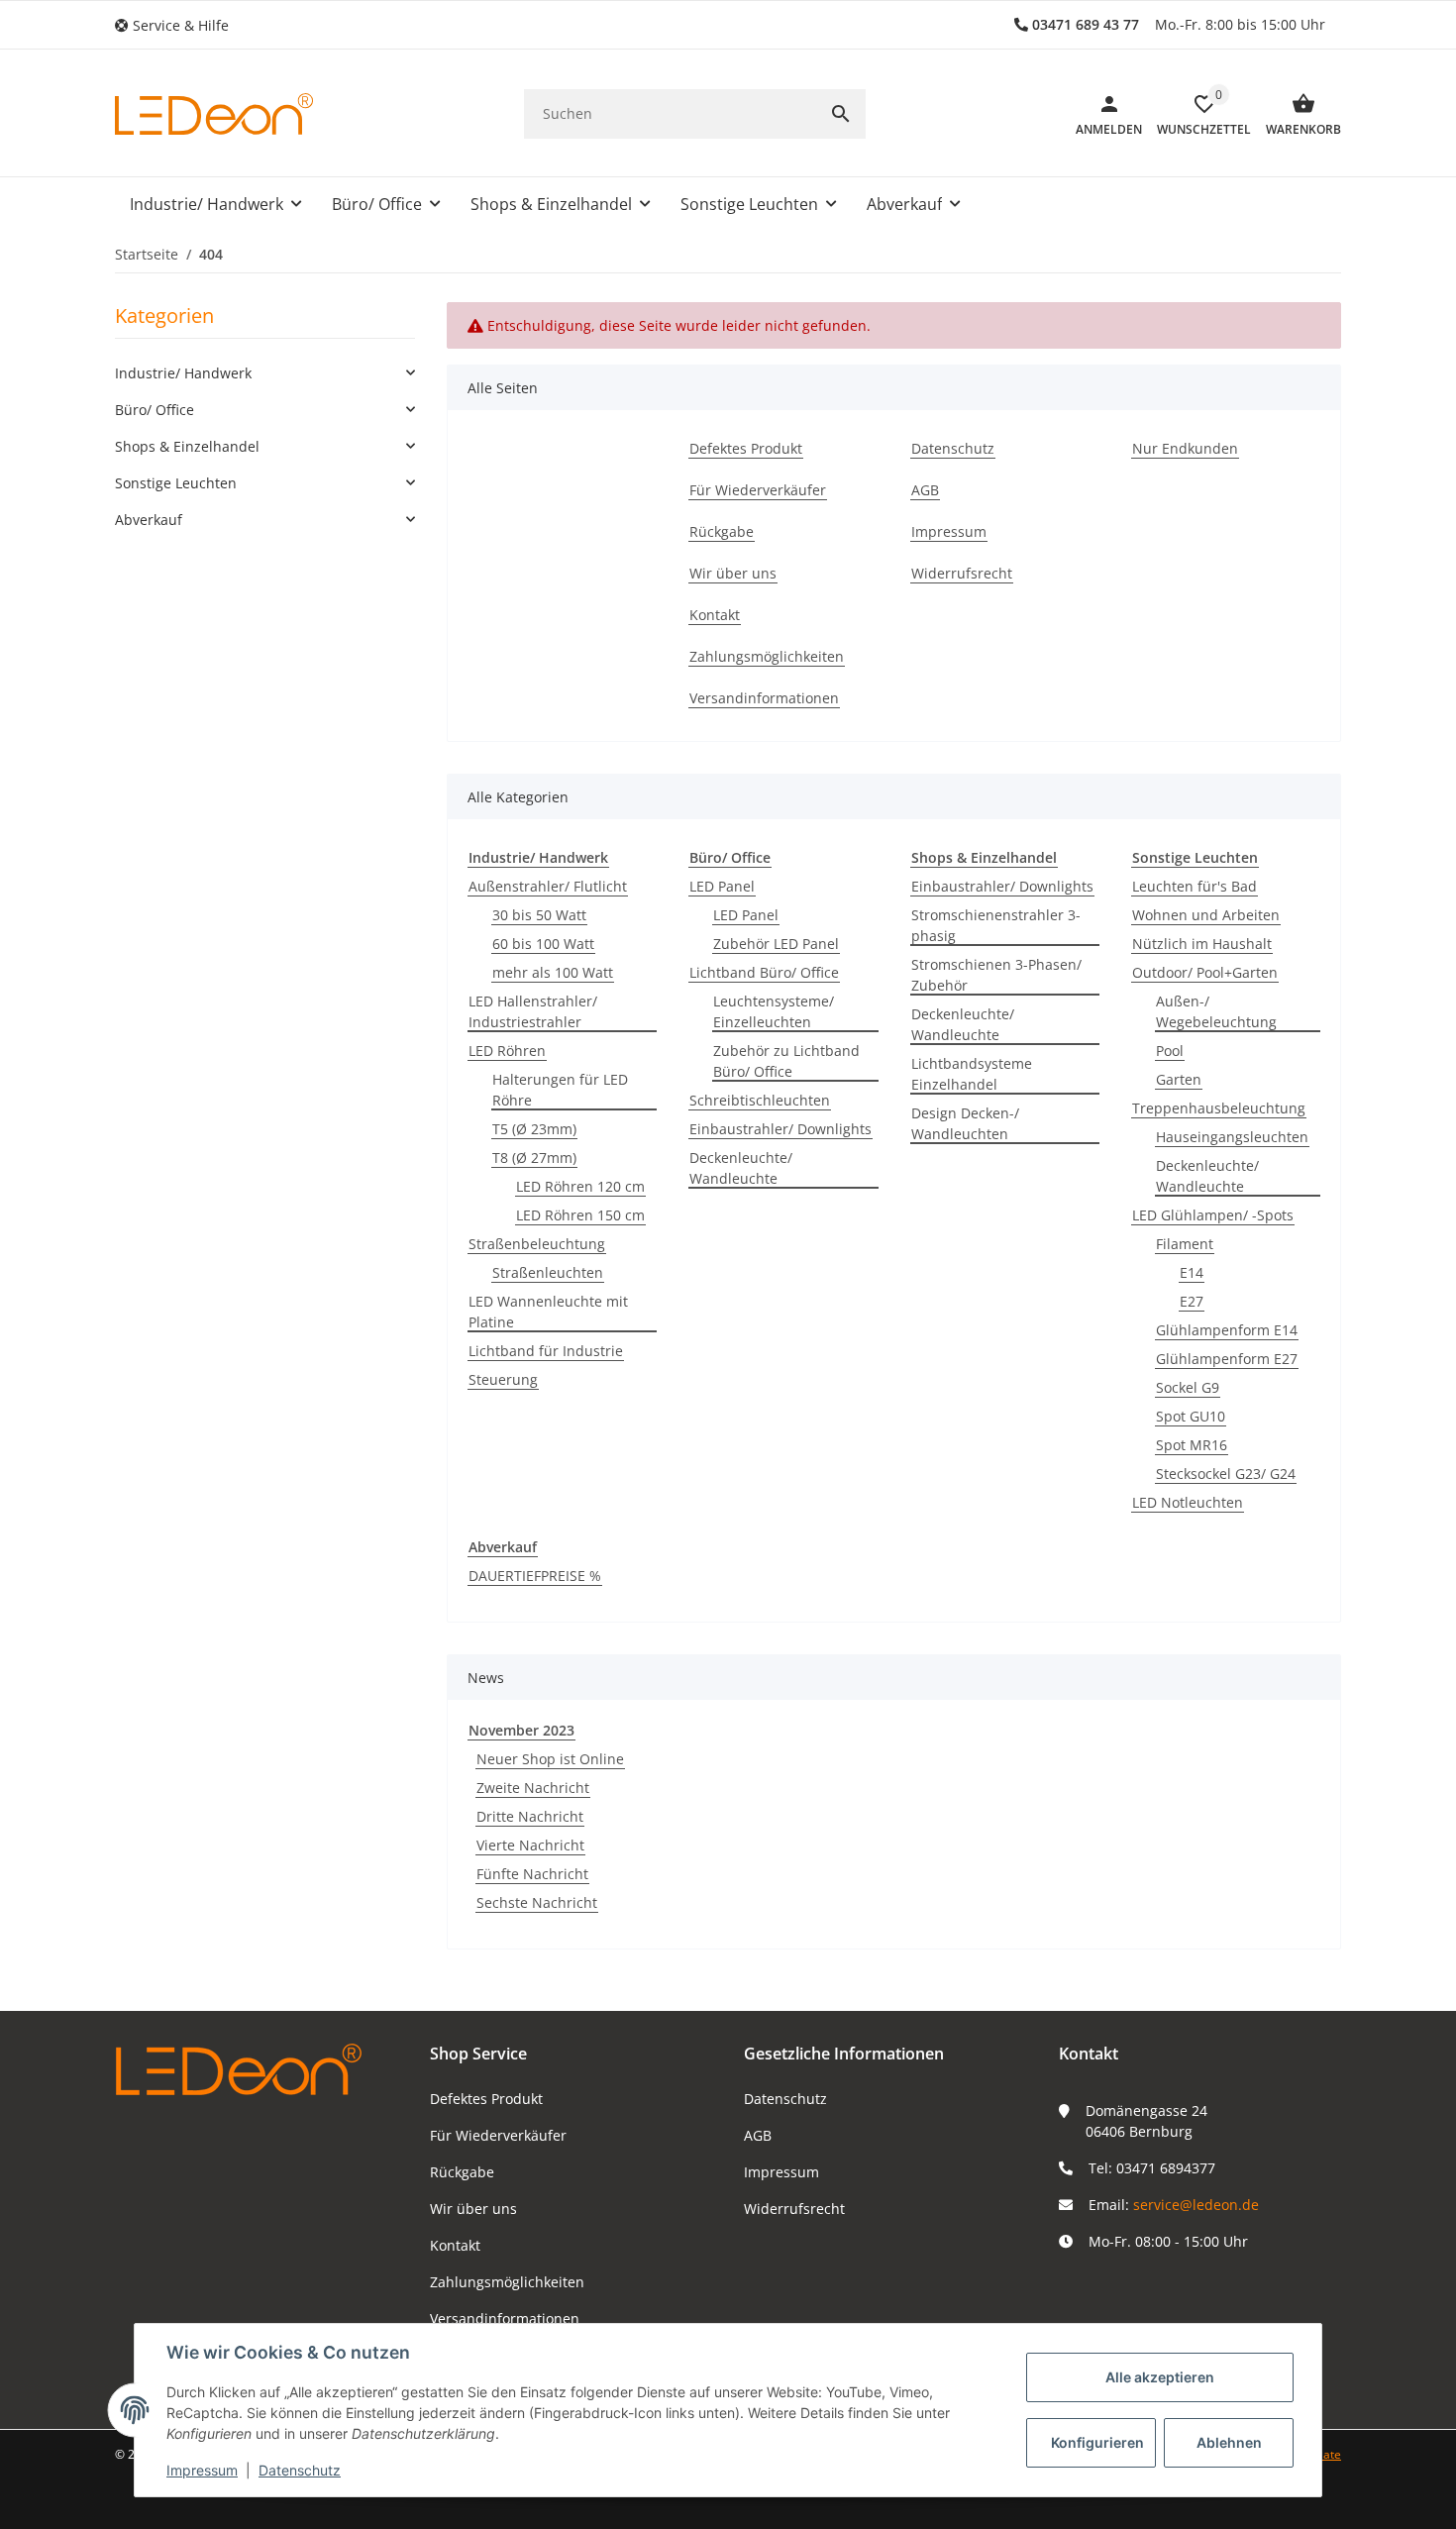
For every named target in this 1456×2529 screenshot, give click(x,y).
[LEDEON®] (214, 114)
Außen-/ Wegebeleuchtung (1216, 1011)
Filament (1185, 1244)
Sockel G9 (1188, 1387)
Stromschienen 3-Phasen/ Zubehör (996, 975)
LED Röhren (507, 1051)
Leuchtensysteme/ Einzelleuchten (774, 1011)
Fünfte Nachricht (532, 1874)
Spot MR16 (1192, 1445)
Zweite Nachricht (533, 1788)
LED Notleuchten (1188, 1502)
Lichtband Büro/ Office (764, 972)
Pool (1170, 1051)
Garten (1179, 1079)
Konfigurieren (1097, 2442)
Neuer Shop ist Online (550, 1759)
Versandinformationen (505, 2318)
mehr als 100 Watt (553, 972)
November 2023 (521, 1730)
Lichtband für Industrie (546, 1351)
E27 (1192, 1301)
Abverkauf (149, 520)
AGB (758, 2135)
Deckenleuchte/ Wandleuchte (741, 1168)
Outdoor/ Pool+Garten (1205, 972)
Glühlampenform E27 (1227, 1359)
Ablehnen (1229, 2442)
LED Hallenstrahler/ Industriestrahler (533, 1011)
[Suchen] (841, 114)
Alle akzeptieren (1160, 2377)
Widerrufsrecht (794, 2209)
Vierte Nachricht (530, 1845)
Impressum (781, 2172)
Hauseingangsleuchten (1232, 1137)
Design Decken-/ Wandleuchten (965, 1123)
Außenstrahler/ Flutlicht (548, 886)
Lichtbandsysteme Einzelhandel (972, 1074)
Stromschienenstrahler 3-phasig (996, 925)
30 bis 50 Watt (539, 915)
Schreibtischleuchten (760, 1100)
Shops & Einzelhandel (187, 446)
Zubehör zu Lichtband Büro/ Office (786, 1061)
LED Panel (722, 886)
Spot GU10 (1191, 1416)
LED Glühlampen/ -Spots (1213, 1215)
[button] (179, 25)
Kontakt (455, 2245)
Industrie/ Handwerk (183, 373)
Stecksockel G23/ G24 (1226, 1474)
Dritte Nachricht (530, 1816)
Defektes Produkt (486, 2099)
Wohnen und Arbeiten (1206, 915)
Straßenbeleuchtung (537, 1244)
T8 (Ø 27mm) (534, 1158)
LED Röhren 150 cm (580, 1215)
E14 (1192, 1272)
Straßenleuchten (548, 1272)
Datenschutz (785, 2099)
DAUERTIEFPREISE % (535, 1576)
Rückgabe (462, 2172)
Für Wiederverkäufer (498, 2135)
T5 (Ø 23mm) (534, 1129)
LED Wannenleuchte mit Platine (548, 1312)
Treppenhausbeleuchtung (1219, 1108)
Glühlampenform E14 (1227, 1330)
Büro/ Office (155, 410)
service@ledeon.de (1196, 2205)
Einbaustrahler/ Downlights (780, 1129)
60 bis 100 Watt (543, 944)
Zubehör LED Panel (776, 944)
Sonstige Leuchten (176, 483)
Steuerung (503, 1379)
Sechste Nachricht (537, 1902)
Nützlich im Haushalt (1202, 944)
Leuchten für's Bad (1195, 886)
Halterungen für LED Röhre (560, 1090)
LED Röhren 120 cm (580, 1186)
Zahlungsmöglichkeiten (507, 2282)
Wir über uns (473, 2209)
